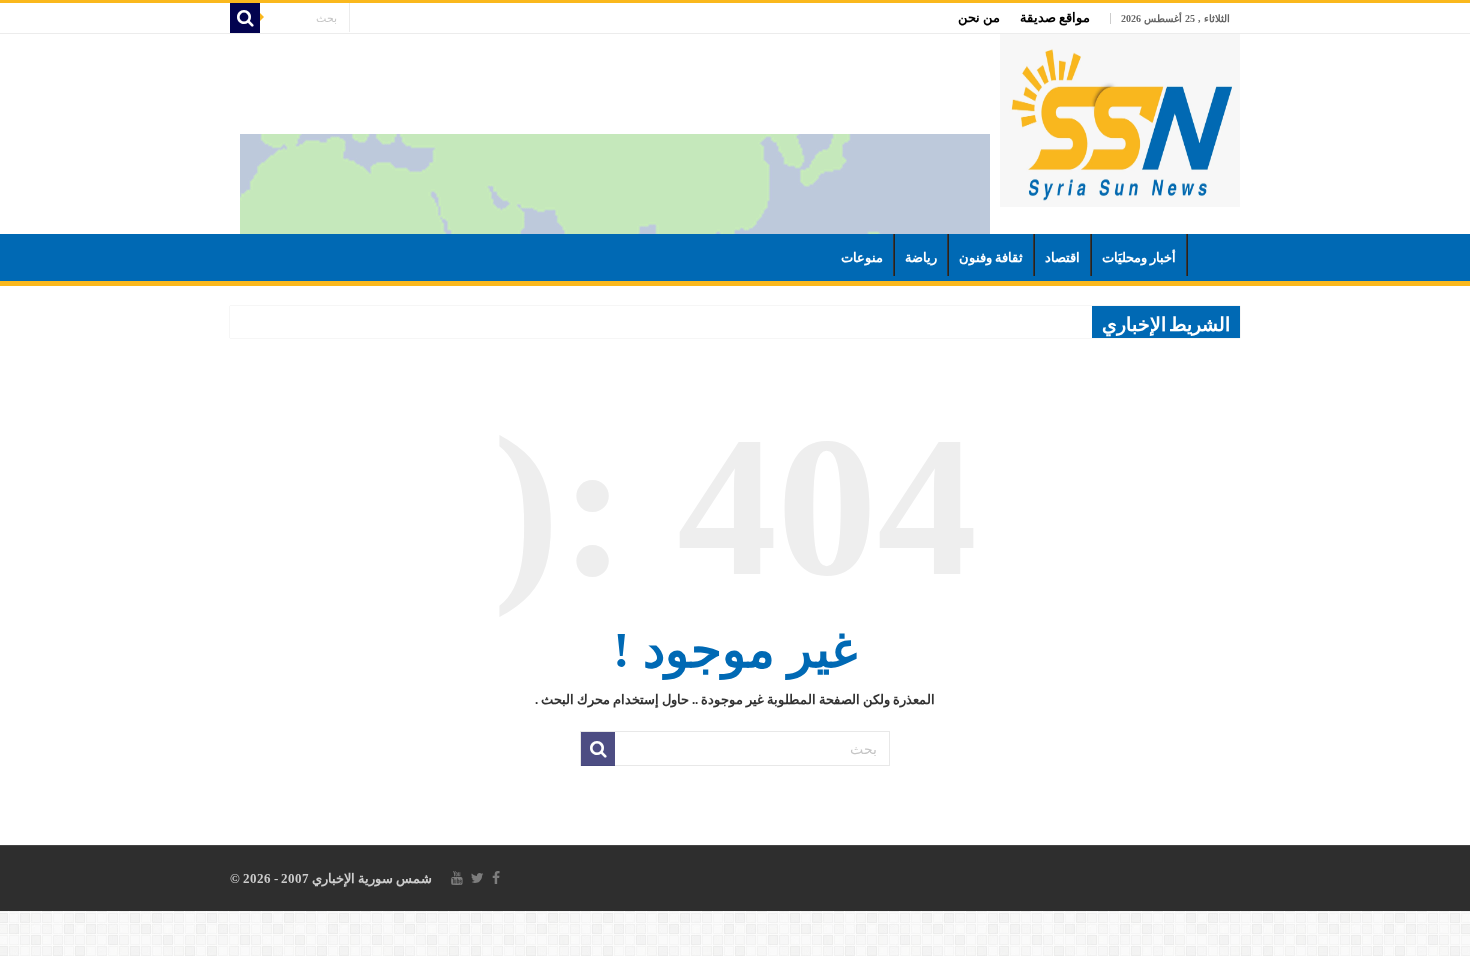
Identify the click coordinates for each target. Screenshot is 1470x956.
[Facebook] (496, 878)
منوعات (862, 257)
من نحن (979, 17)
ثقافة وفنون (991, 257)
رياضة (921, 257)
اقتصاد (1062, 257)
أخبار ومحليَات (1139, 257)
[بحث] (245, 18)
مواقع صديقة (1055, 17)
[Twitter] (477, 878)
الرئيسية (1214, 255)
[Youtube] (457, 878)
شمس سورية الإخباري (370, 878)
